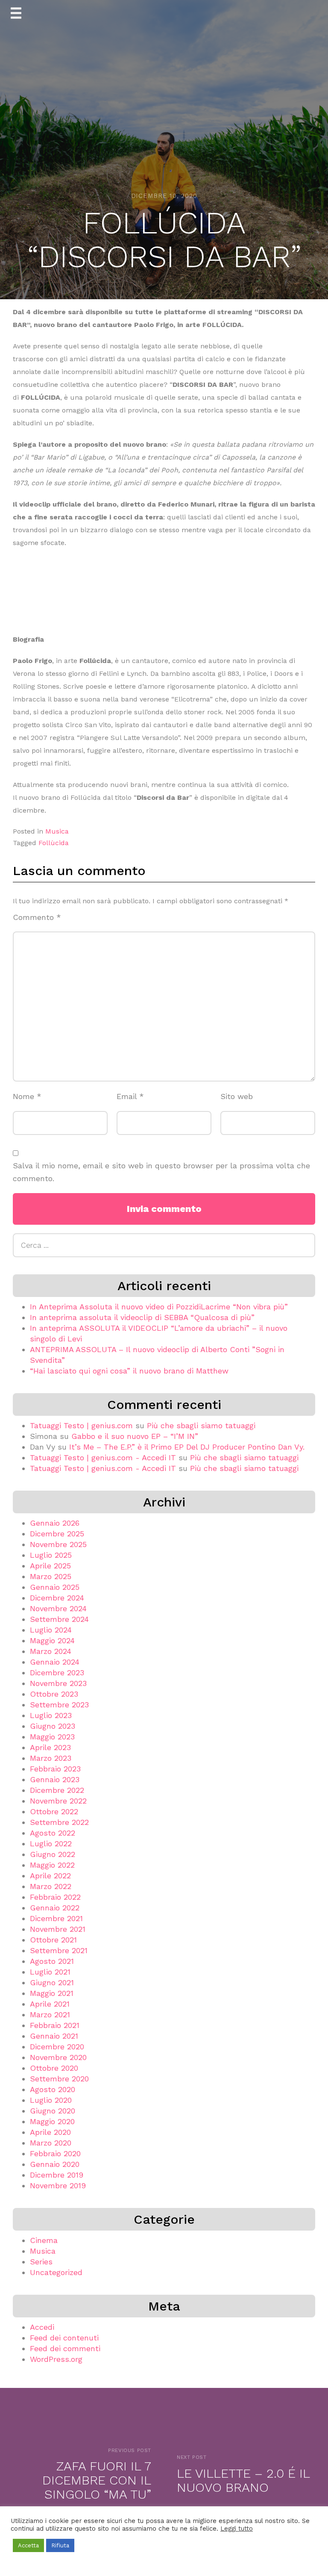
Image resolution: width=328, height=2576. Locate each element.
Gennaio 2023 (55, 1779)
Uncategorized (56, 2272)
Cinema (44, 2240)
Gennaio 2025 (55, 1587)
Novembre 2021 (58, 1929)
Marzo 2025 (51, 1576)
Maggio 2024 (52, 1640)
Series (41, 2262)
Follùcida (54, 843)
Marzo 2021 (50, 2015)
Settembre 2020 (59, 2079)
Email (130, 1096)
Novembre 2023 (58, 1683)
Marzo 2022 (51, 1886)
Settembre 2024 (59, 1619)
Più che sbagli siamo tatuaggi (201, 1425)
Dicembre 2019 (57, 2175)
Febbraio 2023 (55, 1769)
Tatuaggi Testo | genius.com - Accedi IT (103, 1457)
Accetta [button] (28, 2545)
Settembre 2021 (59, 1950)
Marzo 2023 (51, 1758)
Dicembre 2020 (57, 2047)
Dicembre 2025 (57, 1534)
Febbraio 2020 (55, 2153)
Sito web (237, 1096)
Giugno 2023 (53, 1726)
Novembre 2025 (58, 1544)
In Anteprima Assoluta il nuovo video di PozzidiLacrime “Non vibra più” (159, 1307)
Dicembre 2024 (57, 1598)
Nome (27, 1096)
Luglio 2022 (51, 1844)
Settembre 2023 (59, 1705)
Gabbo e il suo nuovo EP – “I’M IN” (135, 1436)
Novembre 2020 (58, 2057)
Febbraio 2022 (55, 1897)
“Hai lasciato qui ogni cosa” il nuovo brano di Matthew (129, 1371)
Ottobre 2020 (54, 2068)
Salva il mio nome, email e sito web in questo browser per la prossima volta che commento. (161, 1172)
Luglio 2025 (51, 1555)
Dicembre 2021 (56, 1918)
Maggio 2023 (52, 1737)
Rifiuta (60, 2545)
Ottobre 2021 (53, 1940)
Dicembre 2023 (57, 1673)
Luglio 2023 (51, 1715)
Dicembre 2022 (57, 1790)
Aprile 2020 (50, 2132)
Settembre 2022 (59, 1822)
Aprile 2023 (50, 1747)
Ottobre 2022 (54, 1811)
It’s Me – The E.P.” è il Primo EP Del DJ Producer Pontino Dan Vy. (187, 1447)
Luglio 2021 (50, 1972)
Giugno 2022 (53, 1854)
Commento (37, 917)
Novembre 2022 (58, 1801)
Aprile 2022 (50, 1876)
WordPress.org (56, 2359)
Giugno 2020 (53, 2111)
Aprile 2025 (50, 1566)
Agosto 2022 (53, 1833)
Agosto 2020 (53, 2089)
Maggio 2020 (52, 2121)
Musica (57, 831)
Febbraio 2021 (55, 2025)
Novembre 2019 (58, 2185)
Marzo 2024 (51, 1651)
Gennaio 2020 (55, 2164)
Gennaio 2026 (55, 1523)
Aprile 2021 (50, 2004)
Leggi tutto (237, 2529)
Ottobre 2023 (54, 1694)
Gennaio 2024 (55, 1662)
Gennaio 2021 (54, 2036)
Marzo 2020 (51, 2143)
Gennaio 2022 (55, 1908)
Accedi (42, 2327)
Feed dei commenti (65, 2348)
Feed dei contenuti (64, 2338)
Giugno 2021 (52, 1982)
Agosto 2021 (52, 1961)
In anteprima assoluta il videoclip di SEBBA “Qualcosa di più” (142, 1317)
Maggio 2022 (52, 1865)
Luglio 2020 (51, 2100)
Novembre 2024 (58, 1608)
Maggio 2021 (52, 1993)
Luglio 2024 (51, 1630)
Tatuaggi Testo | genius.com (81, 1425)
